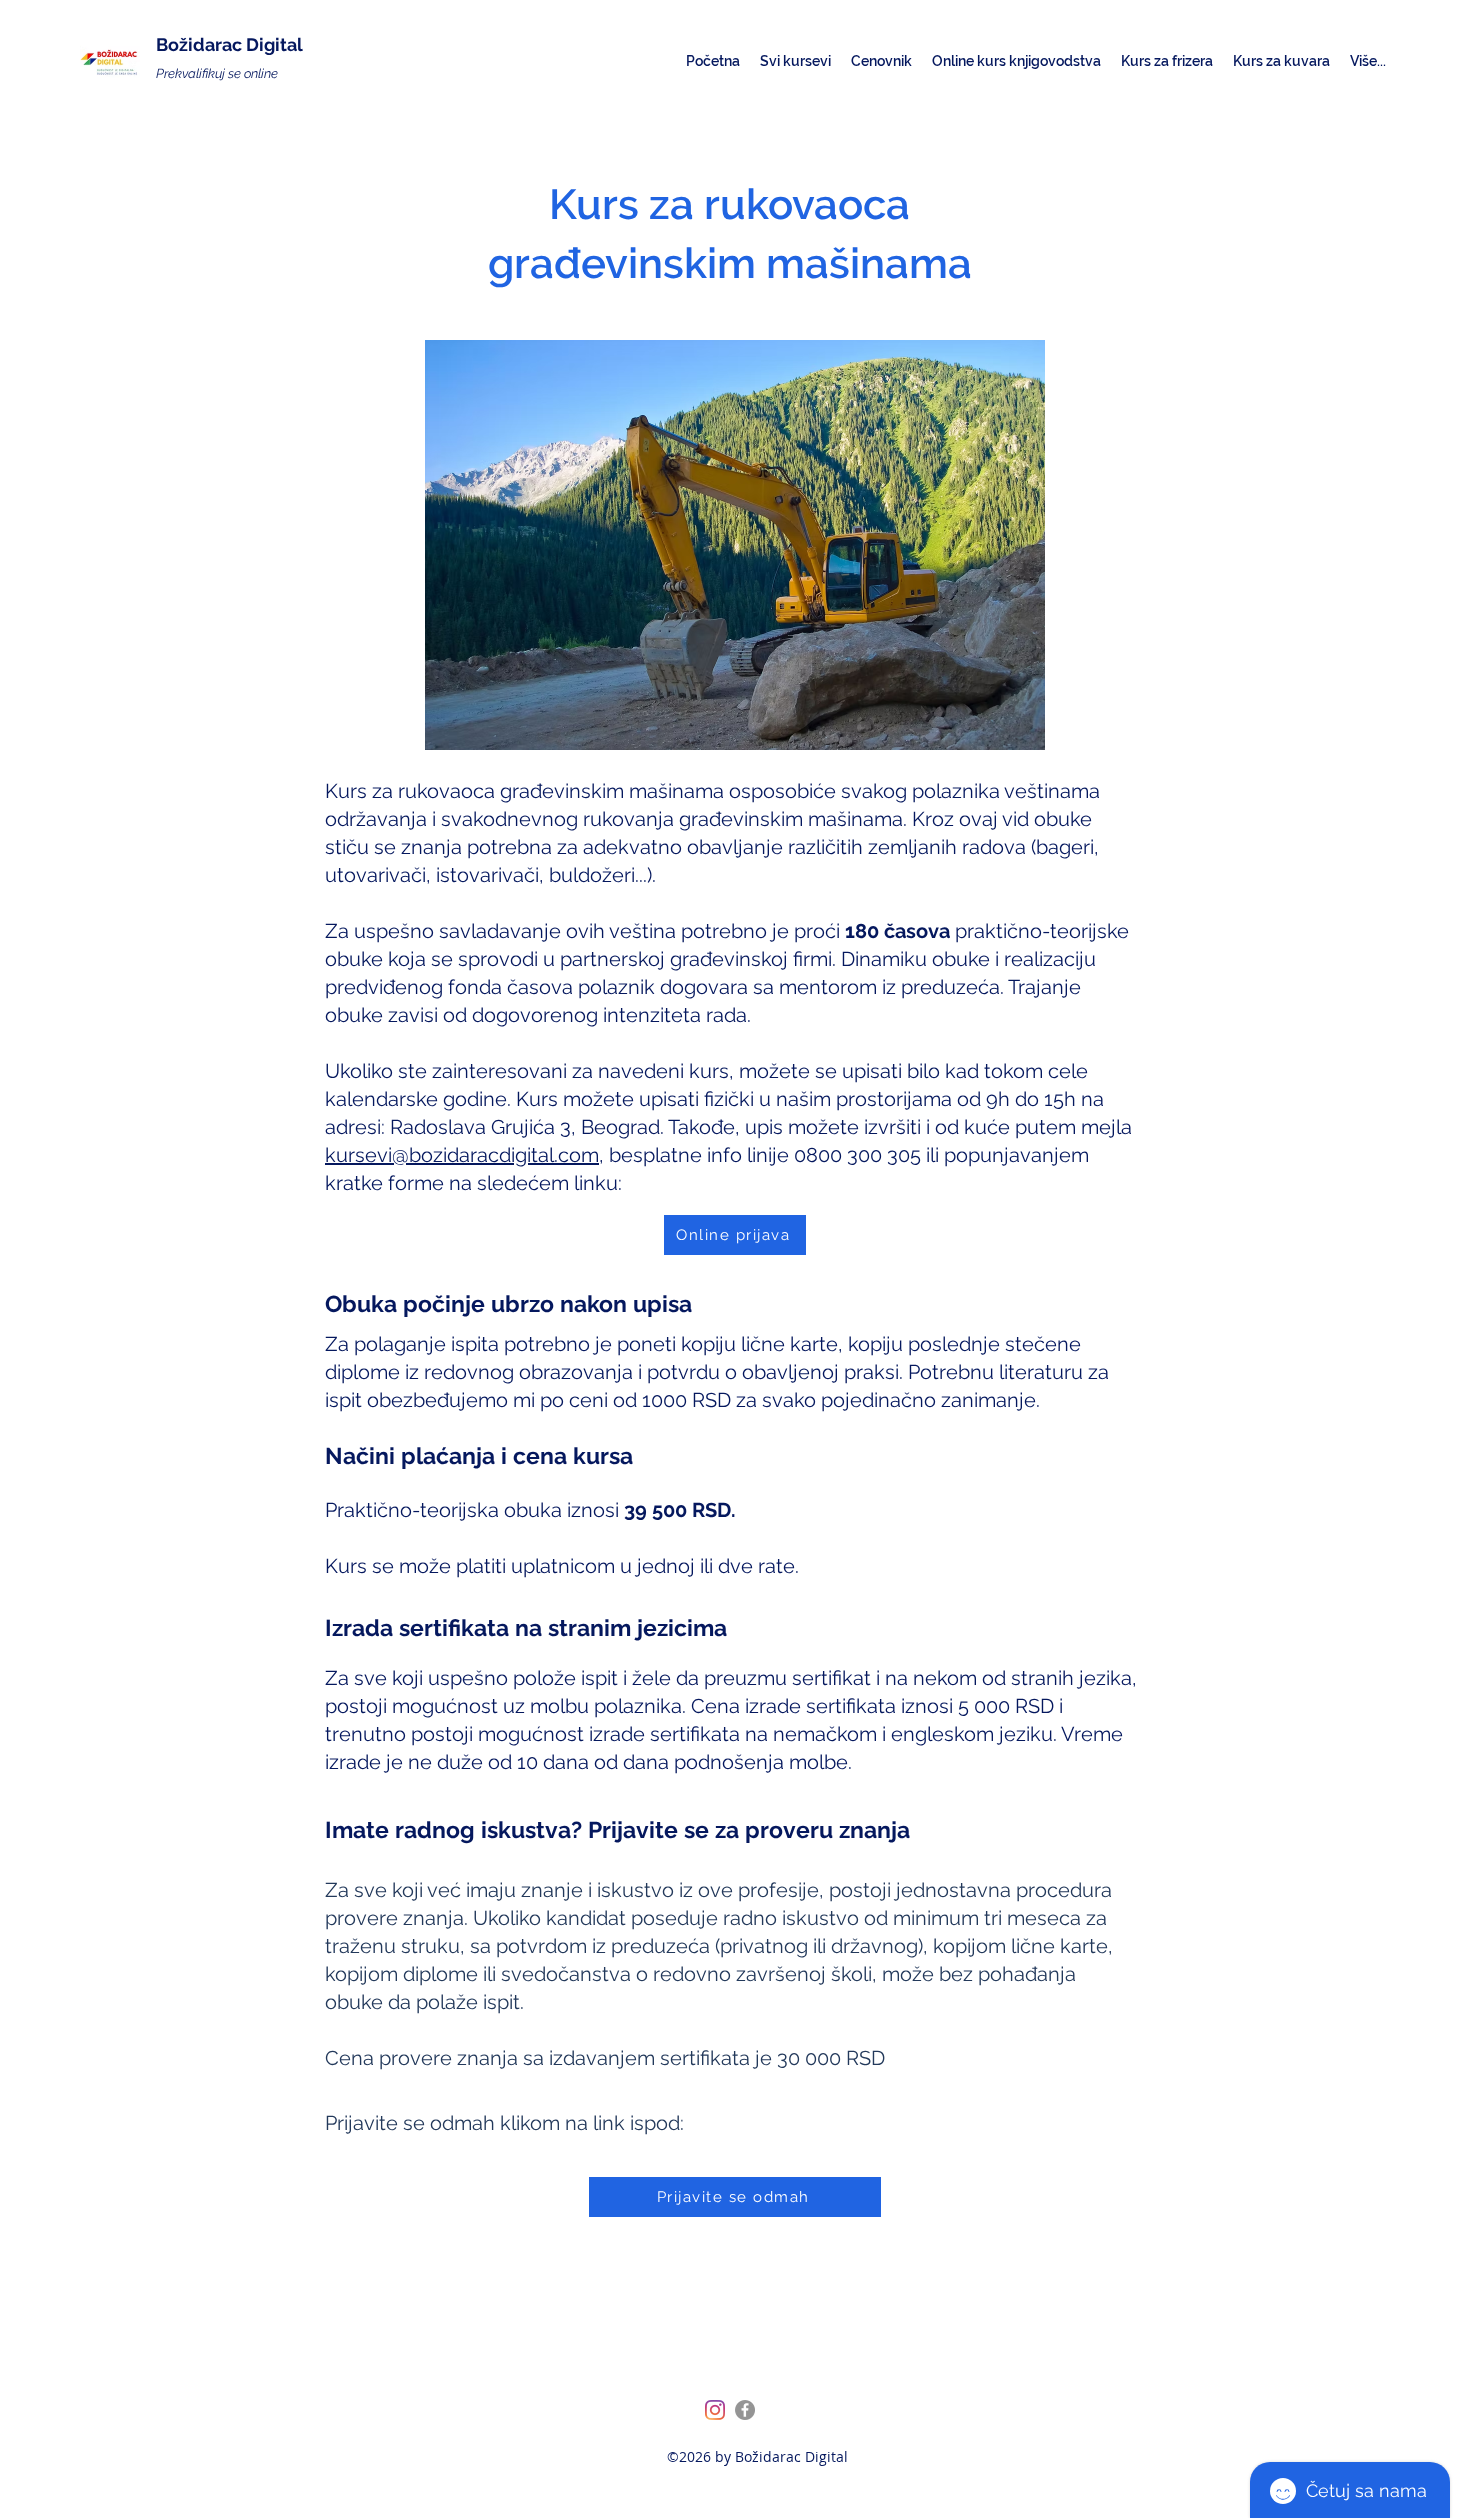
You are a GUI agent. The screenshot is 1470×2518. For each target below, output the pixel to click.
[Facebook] (745, 2410)
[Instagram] (715, 2410)
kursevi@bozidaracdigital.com (462, 1155)
